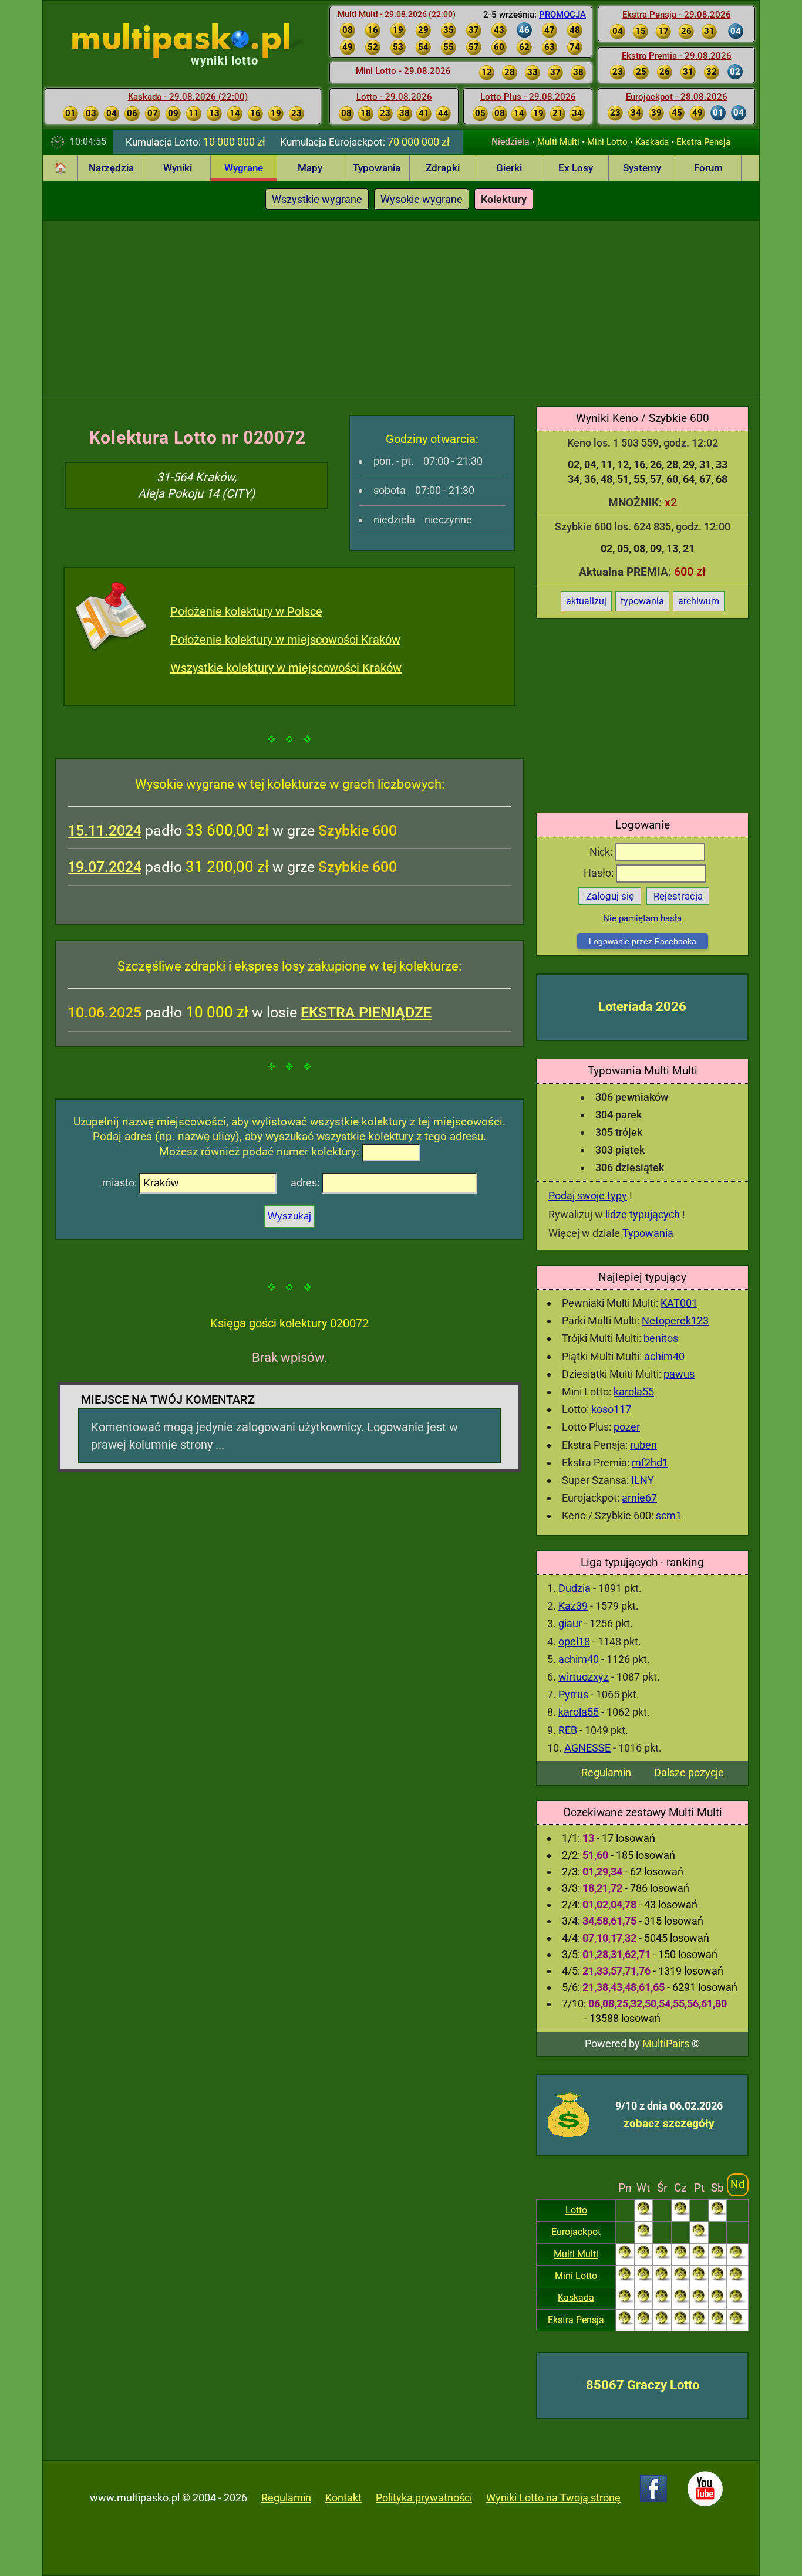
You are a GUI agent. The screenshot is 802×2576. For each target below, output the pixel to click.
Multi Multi (558, 142)
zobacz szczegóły (669, 2123)
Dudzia (574, 1588)
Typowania (377, 168)
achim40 (664, 1356)
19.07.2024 (105, 867)
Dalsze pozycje (689, 1772)
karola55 (634, 1392)
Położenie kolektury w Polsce (246, 611)
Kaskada (652, 142)
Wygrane (244, 168)
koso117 (611, 1409)
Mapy (310, 168)
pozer (627, 1427)
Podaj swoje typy (588, 1196)
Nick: (602, 852)
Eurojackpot (576, 2232)
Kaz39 (573, 1606)
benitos (661, 1338)
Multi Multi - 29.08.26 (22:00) (397, 14)
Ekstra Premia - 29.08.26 (677, 56)
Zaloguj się (610, 896)
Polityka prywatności (424, 2498)
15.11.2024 (105, 831)
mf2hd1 (650, 1463)
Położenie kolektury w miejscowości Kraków (285, 640)
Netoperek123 (675, 1321)
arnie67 (639, 1498)
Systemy (642, 168)
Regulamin (606, 1772)
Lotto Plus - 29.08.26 (528, 97)
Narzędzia (111, 168)
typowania (642, 601)
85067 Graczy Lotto (643, 2385)
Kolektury (504, 199)
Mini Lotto (607, 142)
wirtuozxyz (584, 1677)
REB (568, 1730)
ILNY (643, 1480)
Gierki (509, 168)
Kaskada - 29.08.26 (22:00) (188, 97)
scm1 (669, 1515)
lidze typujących (643, 1214)
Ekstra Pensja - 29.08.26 (677, 15)
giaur (570, 1623)
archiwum (699, 601)
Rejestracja (678, 896)
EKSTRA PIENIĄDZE (366, 1013)
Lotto (576, 2210)
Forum (708, 168)
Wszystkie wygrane (317, 199)
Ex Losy (576, 168)
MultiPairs (666, 2043)
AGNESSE (587, 1748)
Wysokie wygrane (422, 199)
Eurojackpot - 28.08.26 (677, 97)
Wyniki (178, 168)
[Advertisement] (401, 309)
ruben (643, 1445)
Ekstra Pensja (703, 142)
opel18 (574, 1642)
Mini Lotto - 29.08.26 (403, 71)
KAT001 (679, 1303)
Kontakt (343, 2498)
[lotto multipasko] (198, 40)
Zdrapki (443, 168)
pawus (679, 1374)
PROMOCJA (562, 15)
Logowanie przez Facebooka (643, 941)
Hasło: (600, 873)
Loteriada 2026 (642, 1007)
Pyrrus (573, 1694)
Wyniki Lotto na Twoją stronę (553, 2498)
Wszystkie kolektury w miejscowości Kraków (286, 668)
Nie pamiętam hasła (642, 918)
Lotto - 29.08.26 (394, 97)
